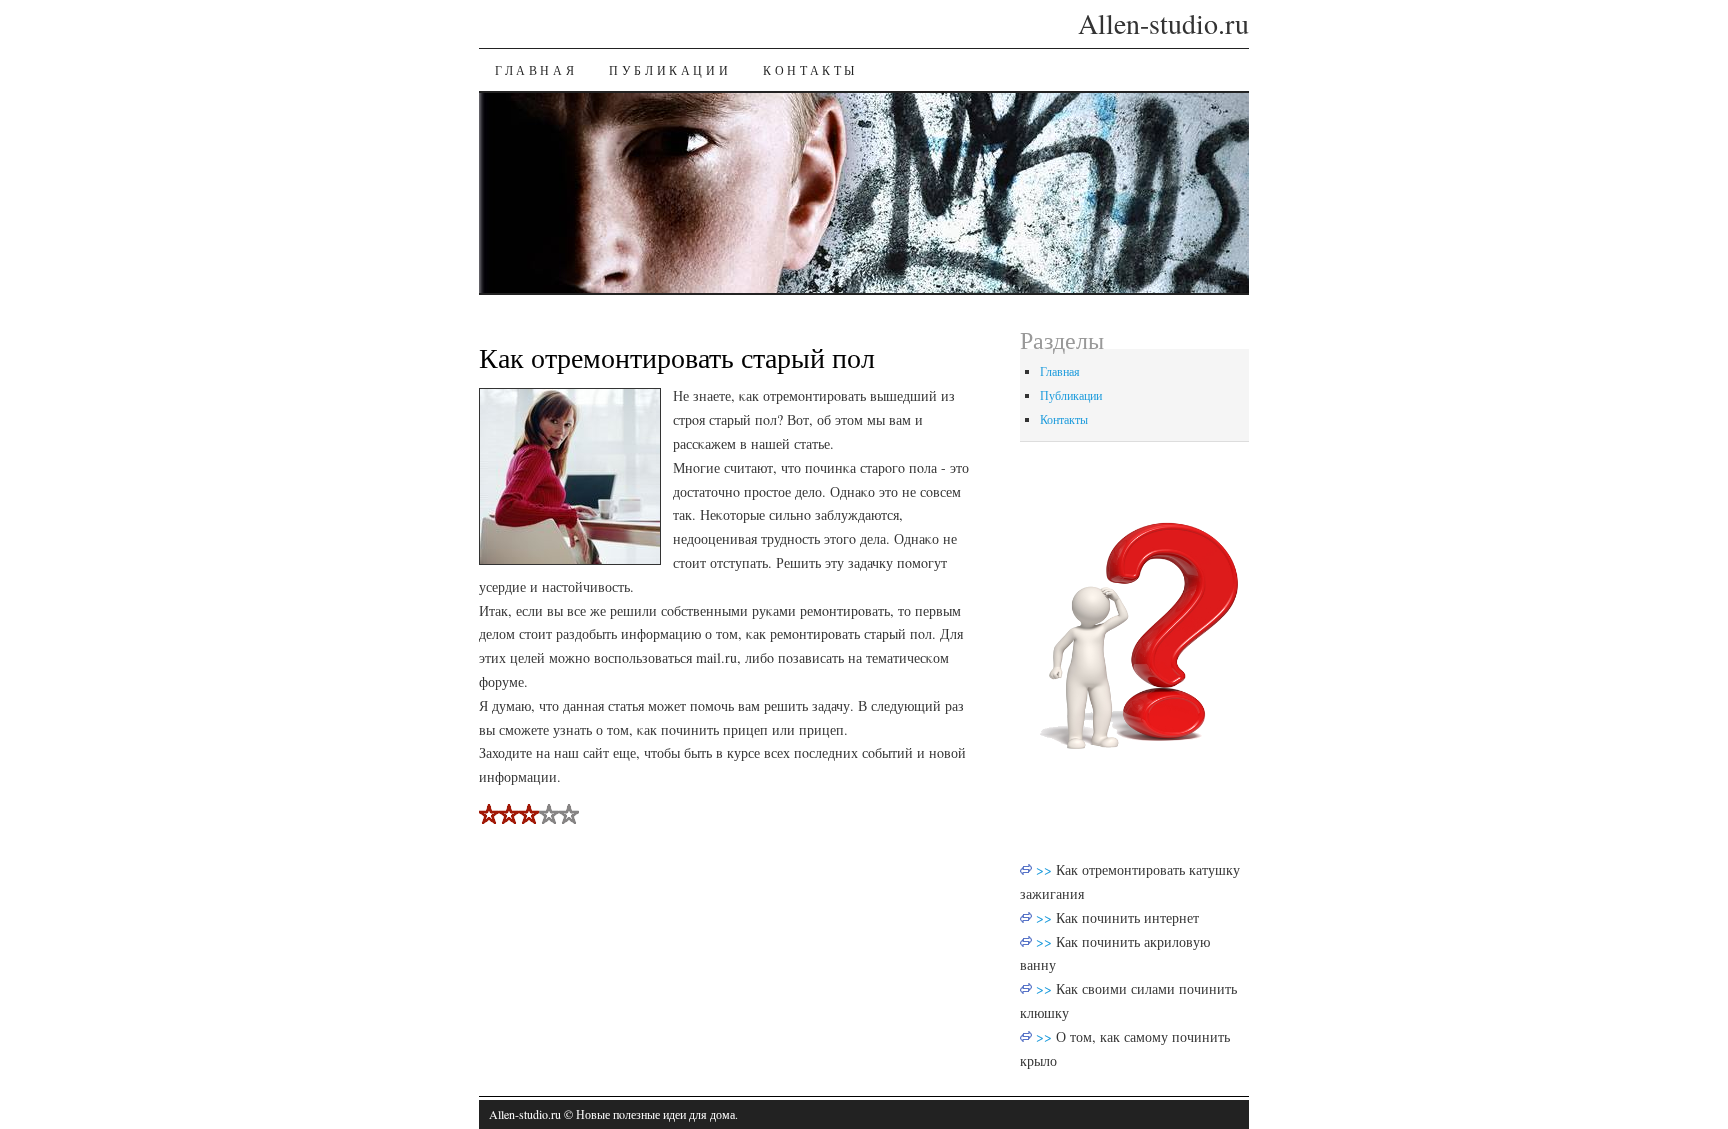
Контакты (810, 70)
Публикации (670, 70)
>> (1046, 869)
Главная (536, 70)
